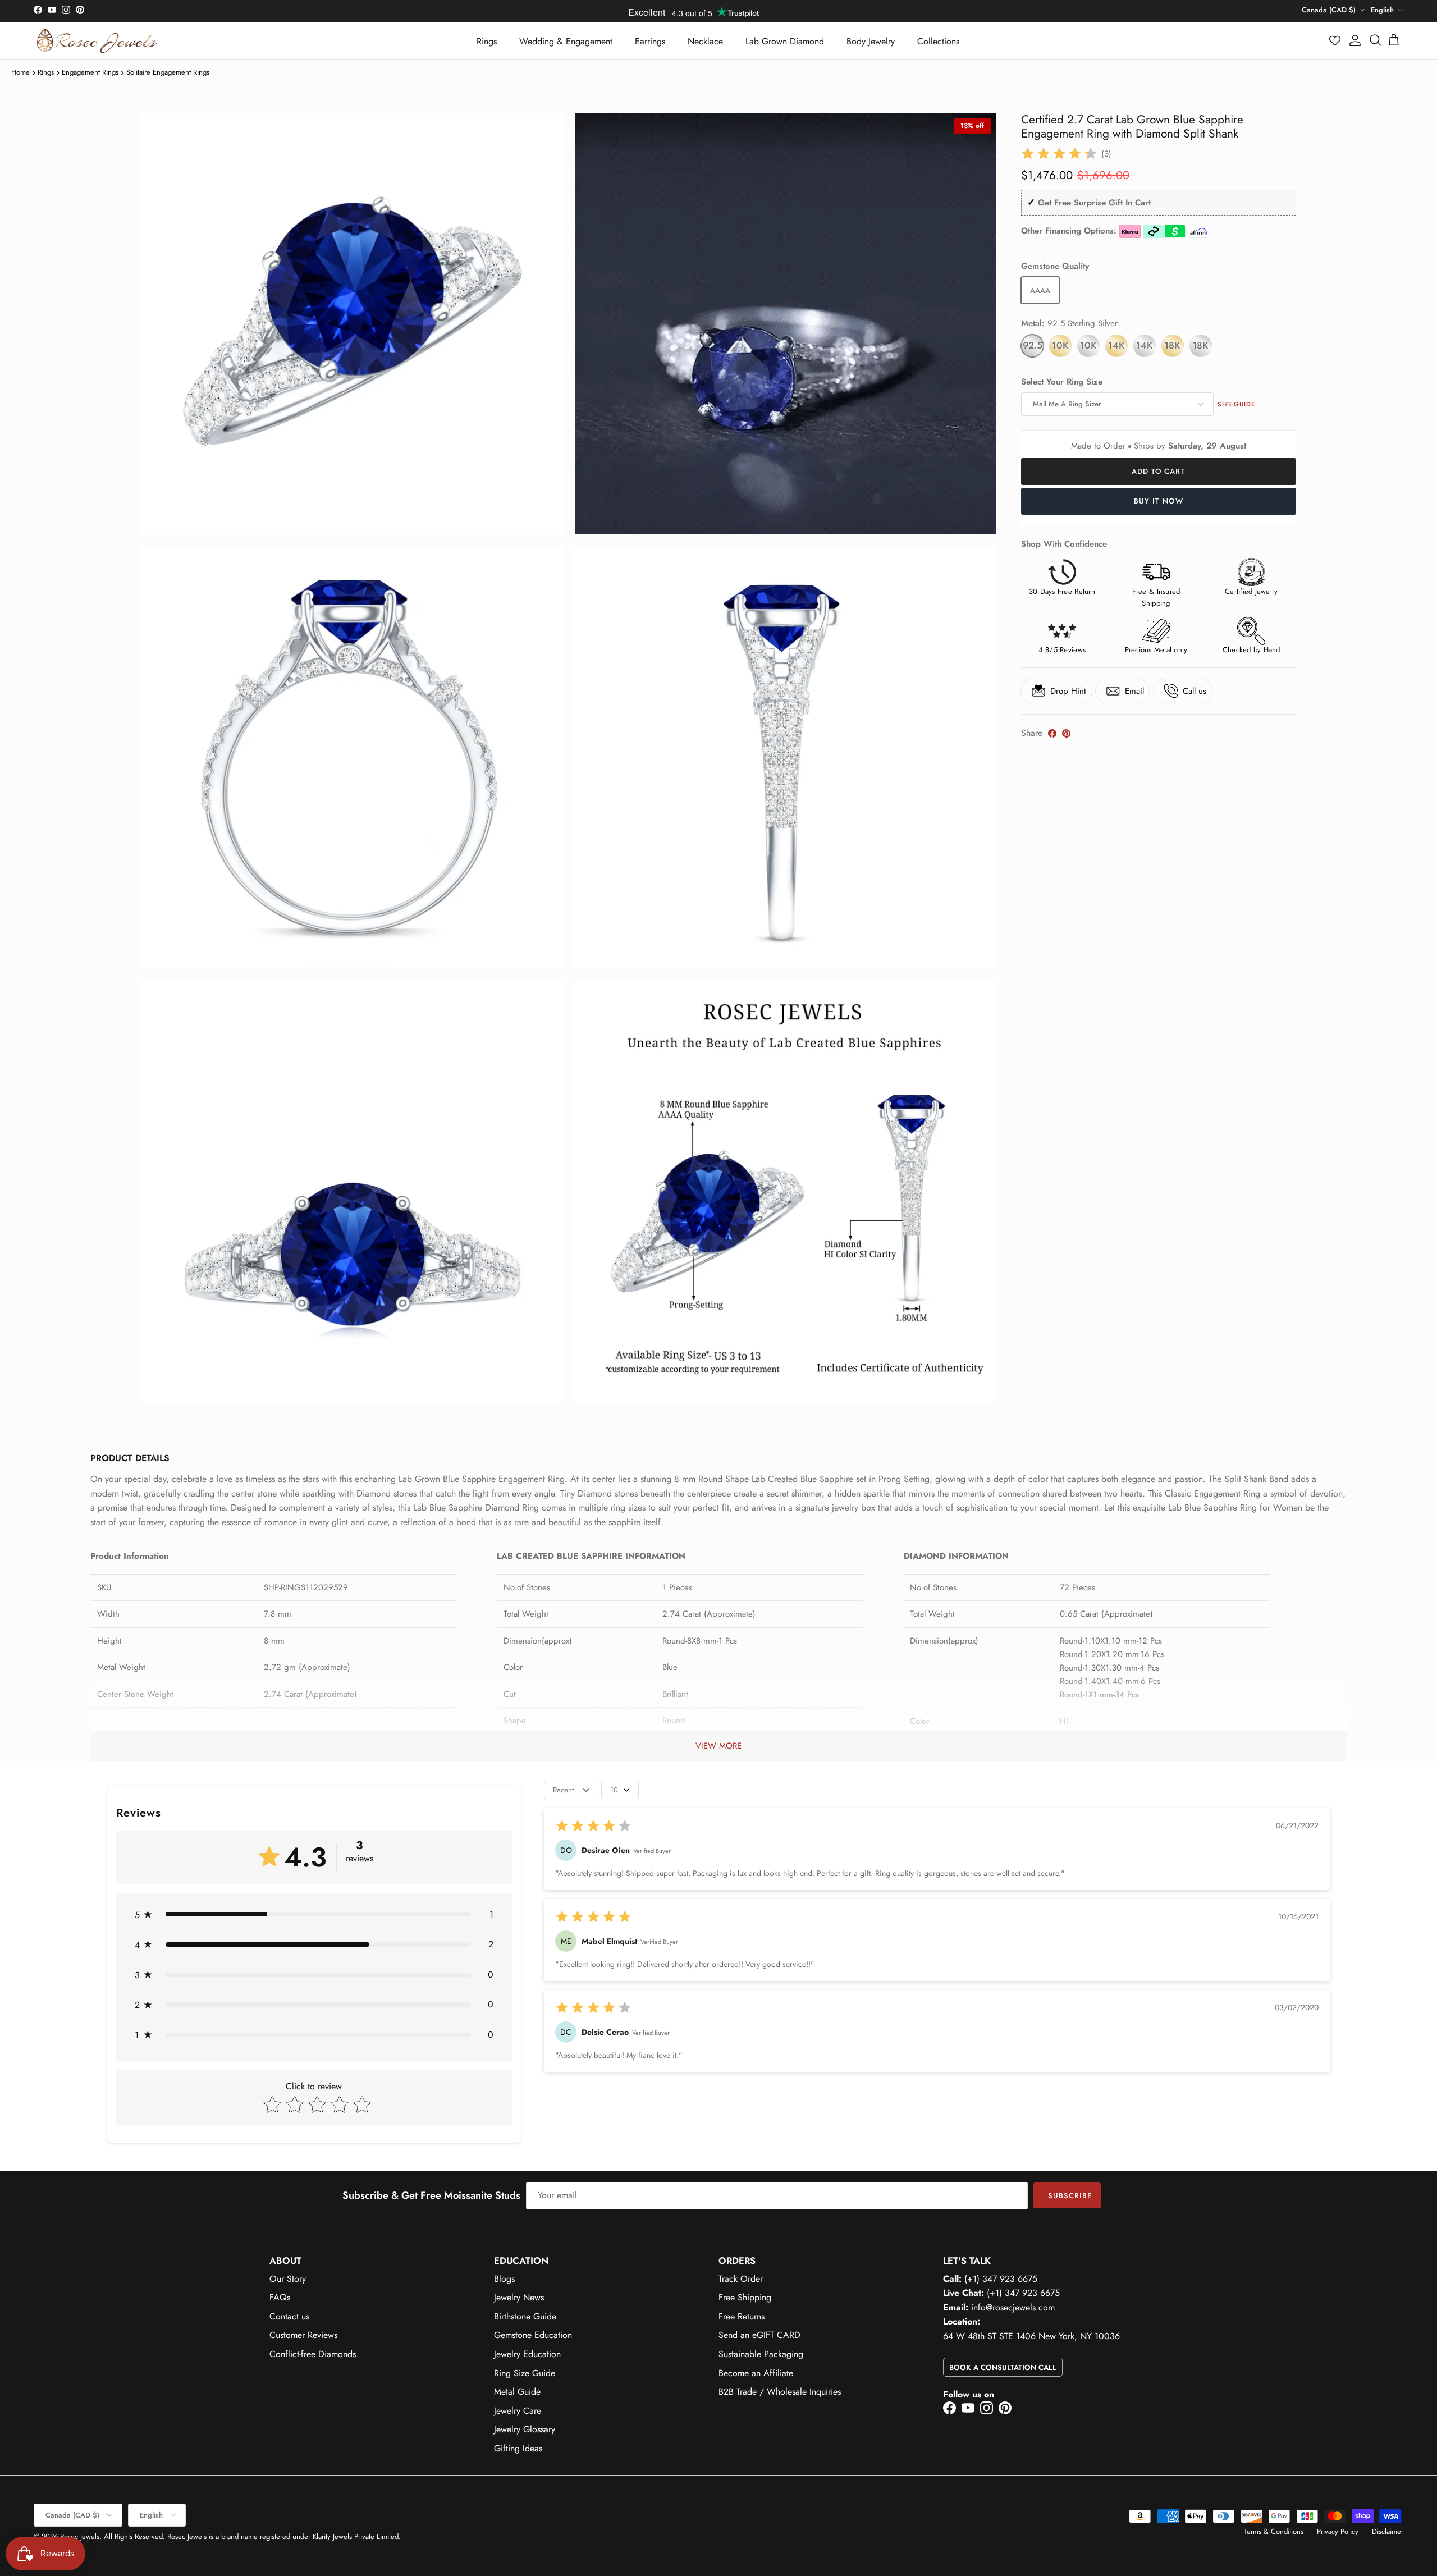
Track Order (741, 2279)
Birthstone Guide (525, 2316)
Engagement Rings (90, 72)
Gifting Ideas (518, 2448)
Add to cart (1158, 472)
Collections (938, 41)
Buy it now (1158, 502)
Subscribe (1070, 2196)
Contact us (289, 2316)
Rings (487, 41)
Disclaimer (1388, 2531)
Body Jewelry (871, 41)
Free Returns (742, 2316)
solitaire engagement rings (168, 72)
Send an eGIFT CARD (759, 2335)
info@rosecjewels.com (1013, 2307)
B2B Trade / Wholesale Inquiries (780, 2392)
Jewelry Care (518, 2411)
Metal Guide (517, 2392)
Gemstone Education (533, 2335)
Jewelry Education (527, 2354)
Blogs (504, 2279)
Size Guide (1236, 404)
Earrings (650, 41)
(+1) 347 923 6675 (1001, 2279)
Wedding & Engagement (566, 41)
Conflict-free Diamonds (313, 2354)
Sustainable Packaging (761, 2354)
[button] (1335, 40)
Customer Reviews (303, 2335)
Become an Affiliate (756, 2373)
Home (20, 72)
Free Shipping (745, 2297)
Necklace (705, 41)
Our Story (288, 2279)
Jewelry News (519, 2297)
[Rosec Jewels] (97, 41)
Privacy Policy (1338, 2531)
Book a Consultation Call (1003, 2367)
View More (718, 1746)
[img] (1059, 154)
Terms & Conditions (1274, 2531)
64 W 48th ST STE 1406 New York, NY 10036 (1031, 2336)
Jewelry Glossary (525, 2429)
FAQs (280, 2297)
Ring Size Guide (525, 2373)
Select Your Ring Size (1062, 383)
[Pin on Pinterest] (1066, 733)
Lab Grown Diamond (785, 41)
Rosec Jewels (80, 2536)
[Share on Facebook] (1052, 733)
